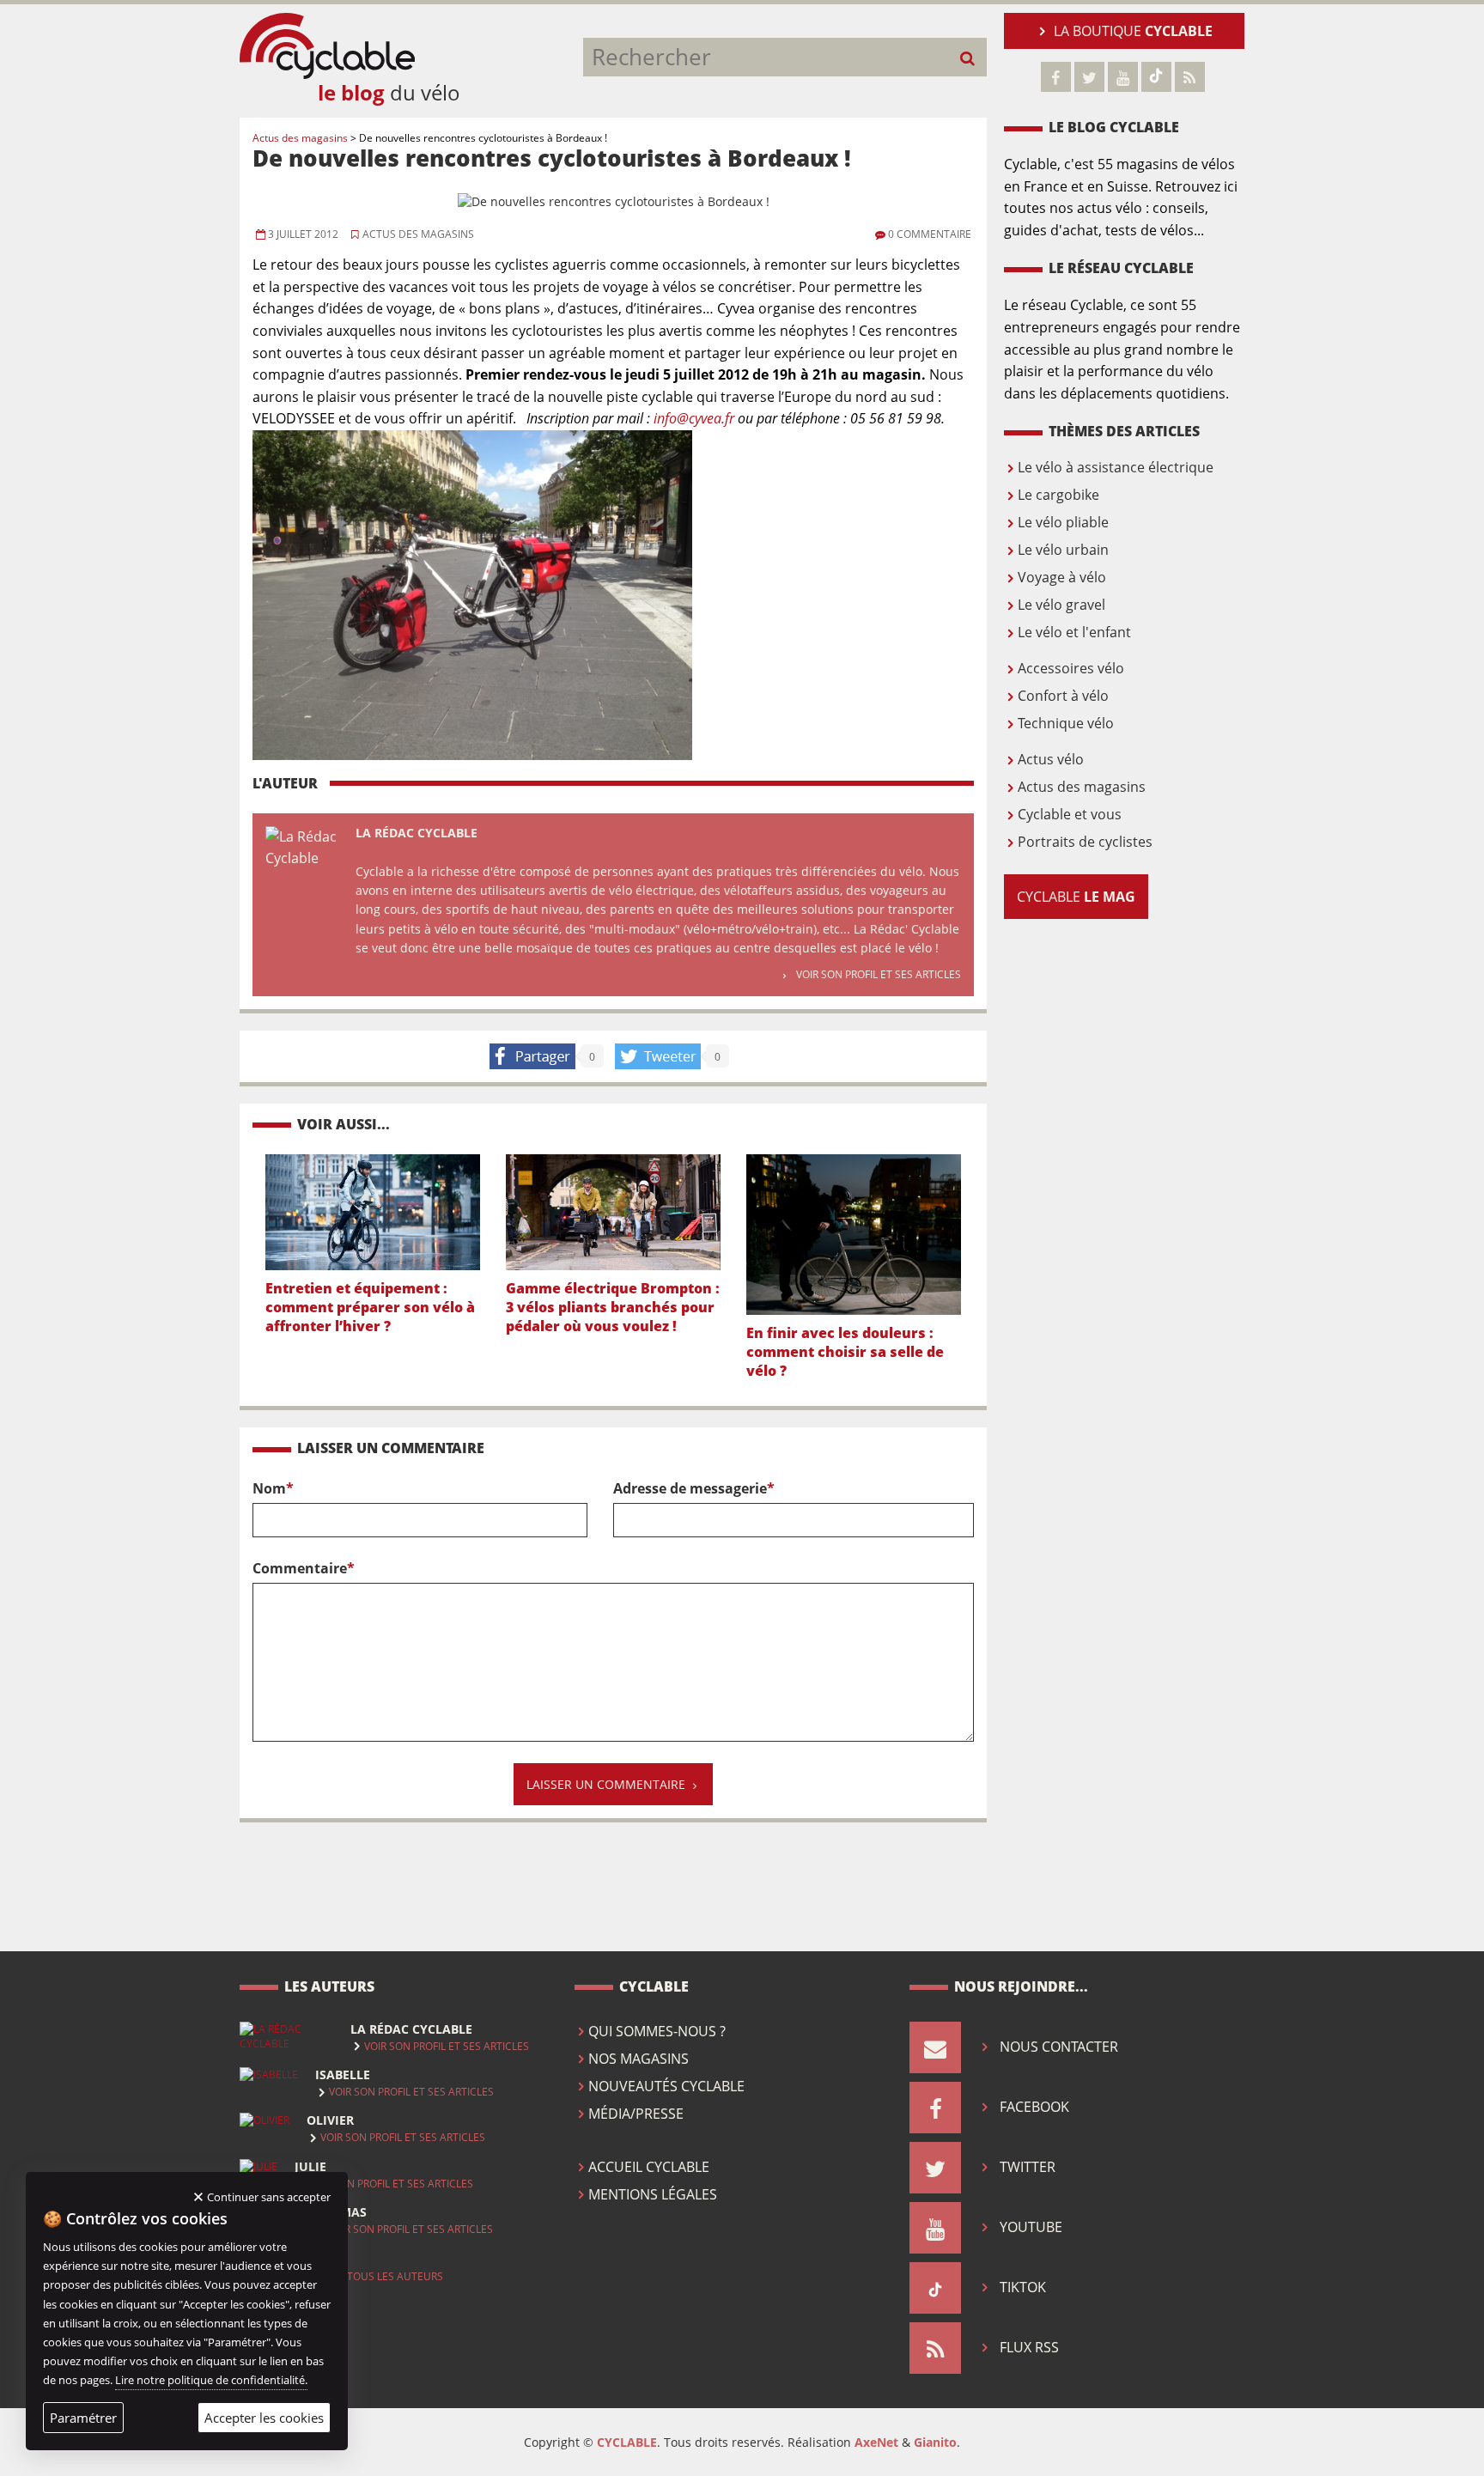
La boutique (1133, 31)
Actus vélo (1051, 759)
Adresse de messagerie (694, 1488)
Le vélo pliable (1063, 522)
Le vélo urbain (1063, 550)
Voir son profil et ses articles (879, 974)
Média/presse (636, 2114)
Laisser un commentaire (606, 1784)
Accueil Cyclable (649, 2167)
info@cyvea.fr (694, 418)
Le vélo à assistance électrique (1116, 467)
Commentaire (304, 1568)
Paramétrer (83, 2418)
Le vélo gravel (1061, 605)
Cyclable (1076, 897)
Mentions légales (653, 2194)
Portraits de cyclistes (1085, 842)
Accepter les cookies (264, 2418)
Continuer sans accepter (269, 2197)
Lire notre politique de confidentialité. (211, 2380)
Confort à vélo (1063, 696)
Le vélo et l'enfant (1074, 632)
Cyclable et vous (1070, 814)
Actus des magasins (417, 234)
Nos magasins (639, 2059)
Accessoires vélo (1071, 668)
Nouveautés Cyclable (666, 2086)
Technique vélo (1066, 723)
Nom (273, 1488)
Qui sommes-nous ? (657, 2031)
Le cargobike (1058, 495)
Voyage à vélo (1062, 577)
